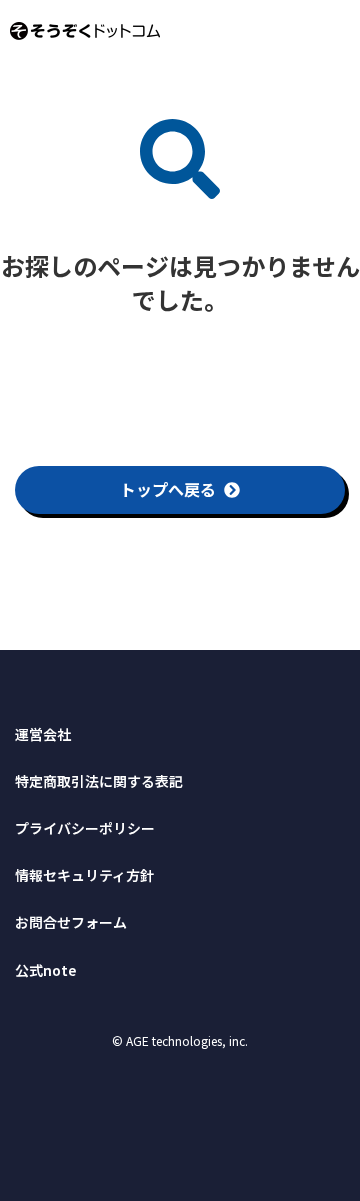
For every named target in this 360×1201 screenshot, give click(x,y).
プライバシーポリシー (85, 828)
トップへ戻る (168, 489)
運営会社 (43, 734)
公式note (45, 970)
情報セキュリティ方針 (84, 875)
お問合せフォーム (71, 922)
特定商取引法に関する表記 (99, 781)
